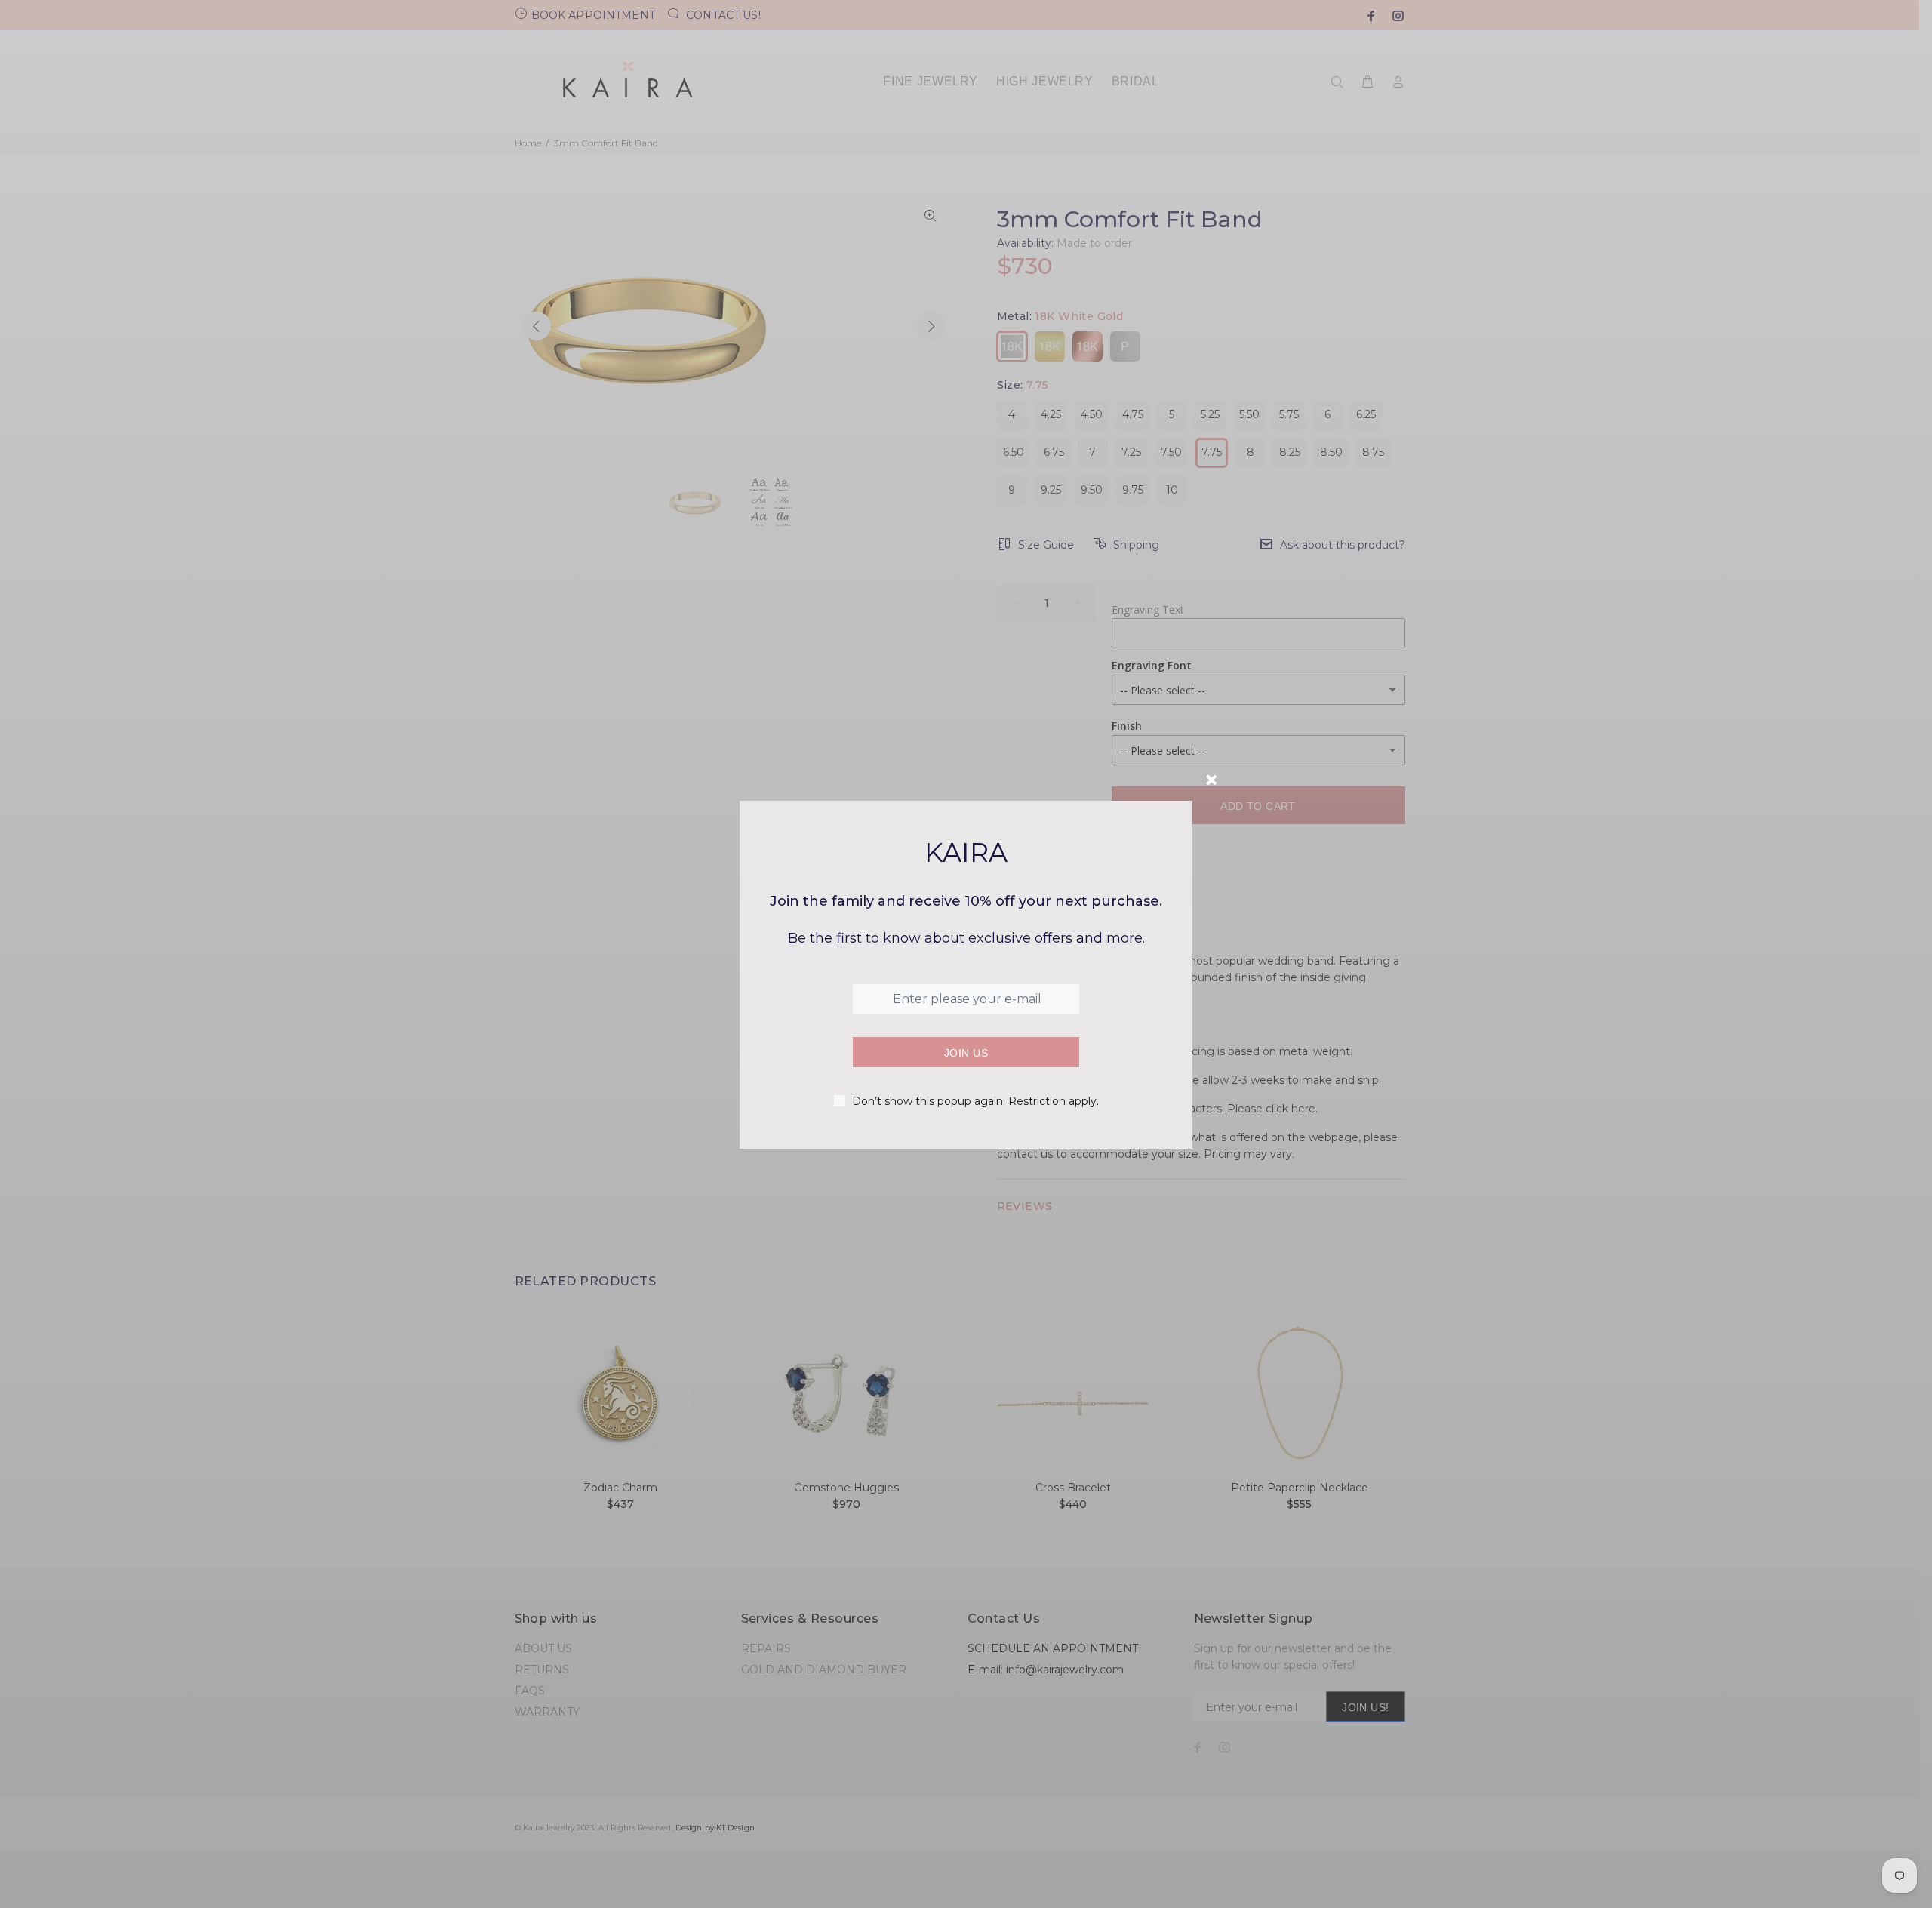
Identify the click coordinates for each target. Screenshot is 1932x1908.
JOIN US (966, 1053)
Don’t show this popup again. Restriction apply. (975, 1101)
